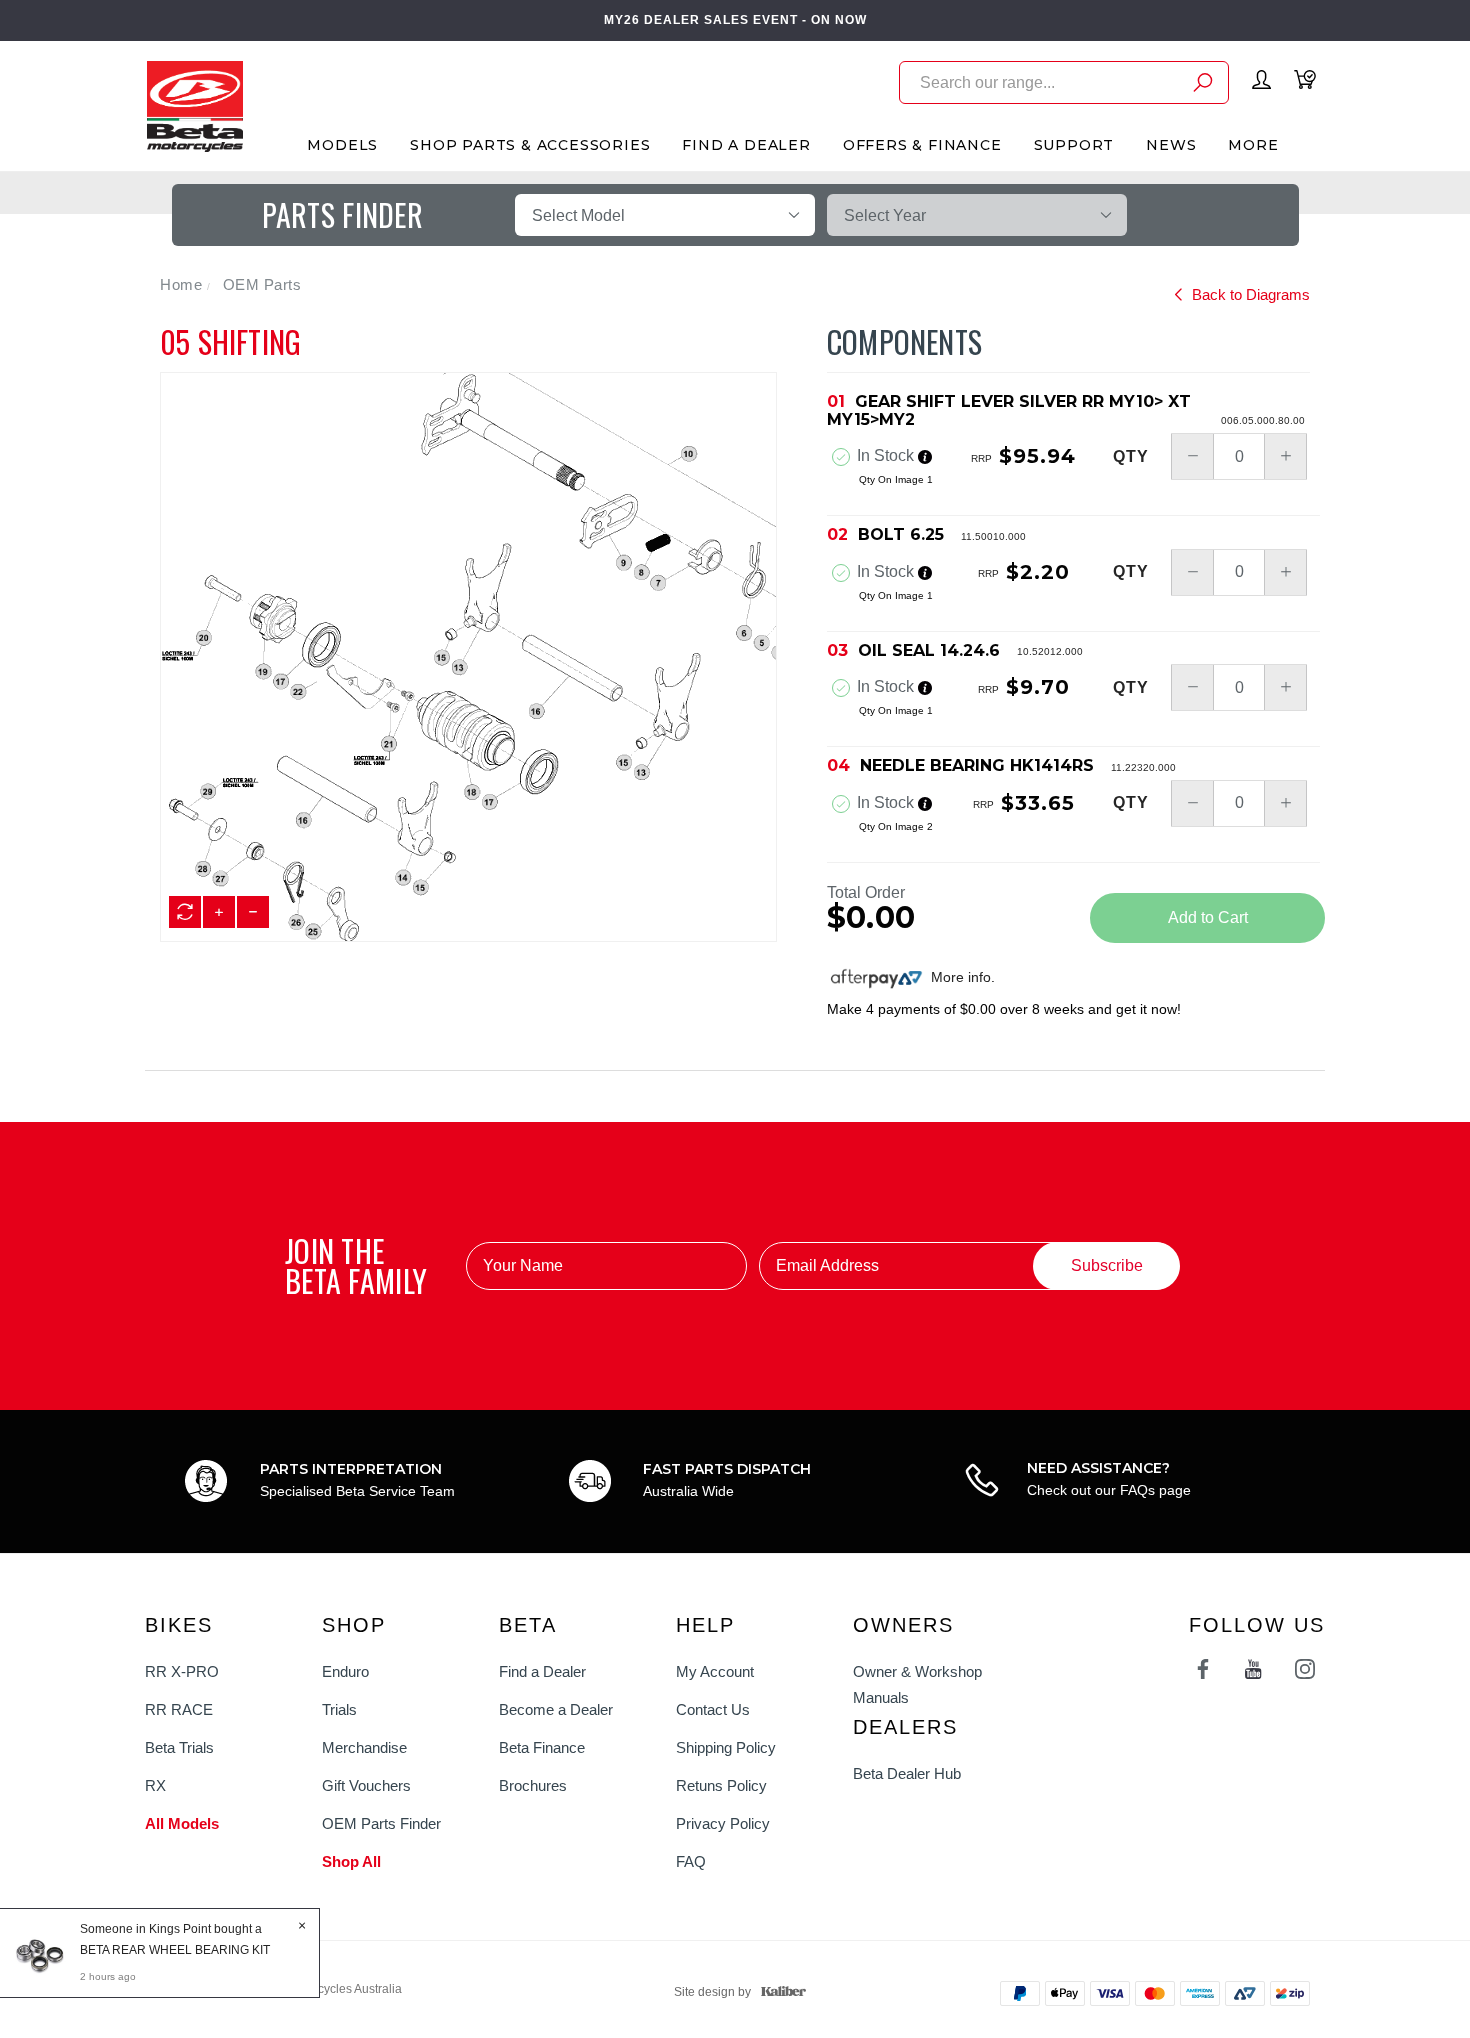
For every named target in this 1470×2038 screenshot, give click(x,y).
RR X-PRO (182, 1671)
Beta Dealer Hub (907, 1773)
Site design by (712, 1992)
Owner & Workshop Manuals (917, 1684)
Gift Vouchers (366, 1785)
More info (959, 977)
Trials (339, 1709)
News (1171, 145)
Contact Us (713, 1709)
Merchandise (364, 1747)
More (1253, 145)
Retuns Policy (721, 1785)
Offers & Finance (922, 145)
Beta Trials (179, 1747)
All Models (182, 1823)
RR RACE (179, 1709)
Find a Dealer (542, 1671)
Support (1074, 145)
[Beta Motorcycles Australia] (194, 105)
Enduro (345, 1671)
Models (342, 145)
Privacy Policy (723, 1823)
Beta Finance (542, 1747)
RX (155, 1785)
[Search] (1203, 85)
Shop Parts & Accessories (530, 145)
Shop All (351, 1861)
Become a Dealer (556, 1709)
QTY (1131, 457)
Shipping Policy (726, 1747)
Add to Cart (1208, 917)
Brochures (533, 1785)
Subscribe (1107, 1265)
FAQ (691, 1861)
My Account (715, 1671)
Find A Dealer (746, 145)
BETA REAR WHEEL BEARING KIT (175, 1950)
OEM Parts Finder (381, 1823)
